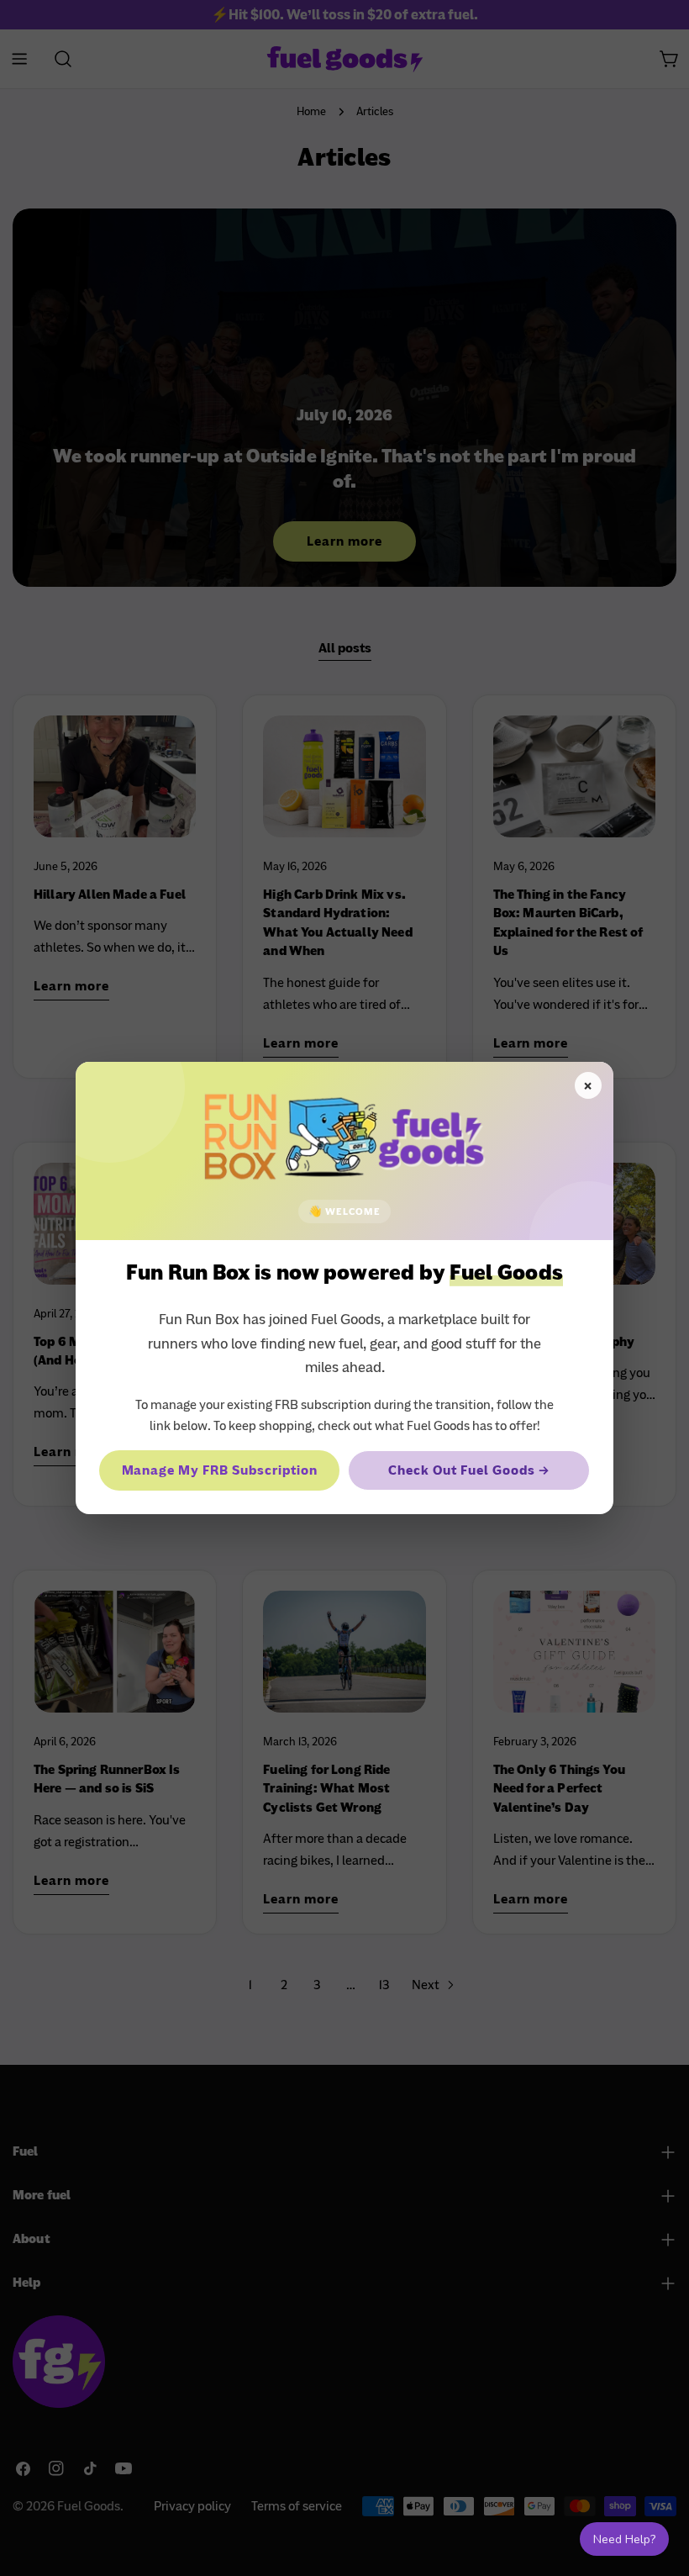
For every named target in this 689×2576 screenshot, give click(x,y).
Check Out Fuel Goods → (468, 1470)
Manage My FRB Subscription (220, 1470)
